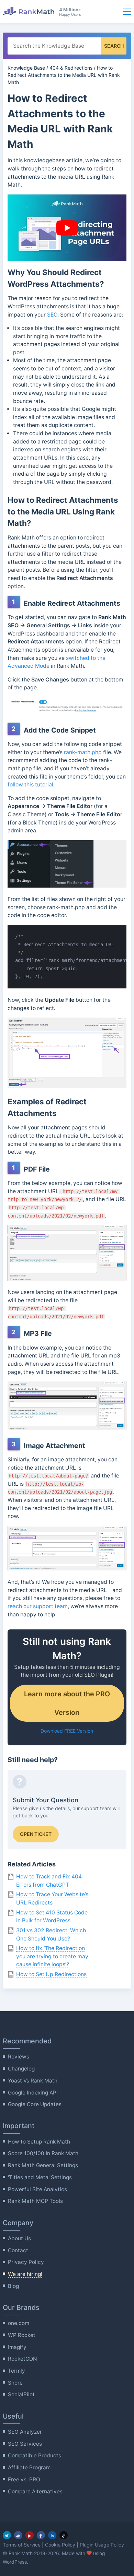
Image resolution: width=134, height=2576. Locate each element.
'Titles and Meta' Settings (40, 2177)
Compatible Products (35, 2455)
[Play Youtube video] (67, 228)
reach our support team (38, 1606)
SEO (52, 315)
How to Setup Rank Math (39, 2142)
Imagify (17, 2347)
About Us (19, 2238)
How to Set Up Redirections (51, 1974)
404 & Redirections (71, 68)
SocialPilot (21, 2394)
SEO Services (25, 2444)
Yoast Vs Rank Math (33, 2081)
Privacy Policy (26, 2262)
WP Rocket (22, 2335)
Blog (13, 2286)
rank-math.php (83, 752)
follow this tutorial (30, 785)
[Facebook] (41, 2535)
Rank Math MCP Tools (35, 2201)
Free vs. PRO (24, 2479)
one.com (19, 2323)
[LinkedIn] (52, 2535)
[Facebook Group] (18, 2535)
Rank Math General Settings (43, 2165)
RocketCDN (23, 2359)
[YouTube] (30, 2535)
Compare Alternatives (35, 2491)
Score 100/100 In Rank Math (43, 2153)
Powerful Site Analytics (37, 2189)
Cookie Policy (60, 2545)
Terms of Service (22, 2545)
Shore (15, 2383)
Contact (18, 2250)
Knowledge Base (26, 68)
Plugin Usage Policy (102, 2545)
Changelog (21, 2069)
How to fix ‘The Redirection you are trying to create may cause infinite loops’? (52, 1956)
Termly (16, 2371)
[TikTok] (64, 2535)
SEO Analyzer (25, 2432)
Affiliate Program (29, 2467)
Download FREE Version (67, 1731)
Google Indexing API (33, 2093)
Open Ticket (36, 1834)
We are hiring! (25, 2274)
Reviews (19, 2057)
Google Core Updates (35, 2104)
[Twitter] (7, 2535)
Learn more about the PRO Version (67, 1703)
